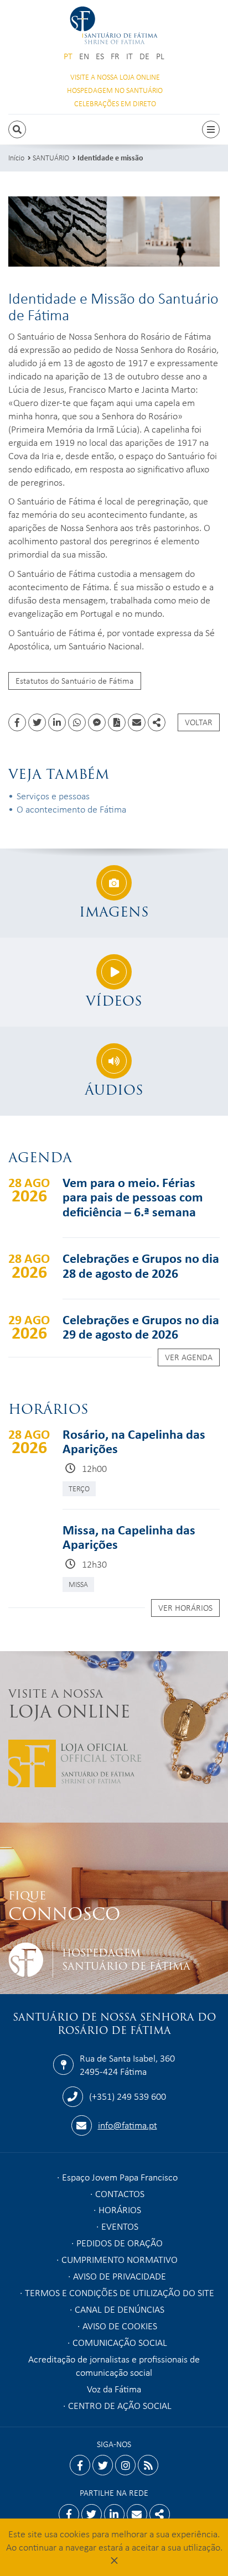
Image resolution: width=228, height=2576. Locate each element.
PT (68, 56)
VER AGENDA (189, 1357)
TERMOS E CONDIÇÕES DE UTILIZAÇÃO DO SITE (120, 2292)
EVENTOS (120, 2226)
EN (84, 56)
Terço (79, 1488)
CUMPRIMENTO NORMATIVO (120, 2259)
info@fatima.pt (128, 2125)
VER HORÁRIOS (185, 1607)
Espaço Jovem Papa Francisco (120, 2177)
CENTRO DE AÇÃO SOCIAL (120, 2405)
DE (144, 56)
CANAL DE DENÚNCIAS (120, 2309)
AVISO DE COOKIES (120, 2325)
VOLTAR (199, 722)
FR (115, 56)
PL (160, 56)
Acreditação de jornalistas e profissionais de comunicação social (114, 2365)
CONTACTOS (120, 2193)
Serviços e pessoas (53, 795)
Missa (78, 1584)
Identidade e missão (110, 157)
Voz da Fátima (114, 2388)
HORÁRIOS (120, 2209)
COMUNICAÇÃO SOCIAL (120, 2342)
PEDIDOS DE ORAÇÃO (120, 2242)
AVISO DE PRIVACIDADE (120, 2276)
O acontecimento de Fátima (71, 809)
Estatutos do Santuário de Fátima (75, 680)
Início (16, 157)
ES (100, 56)
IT (129, 56)
